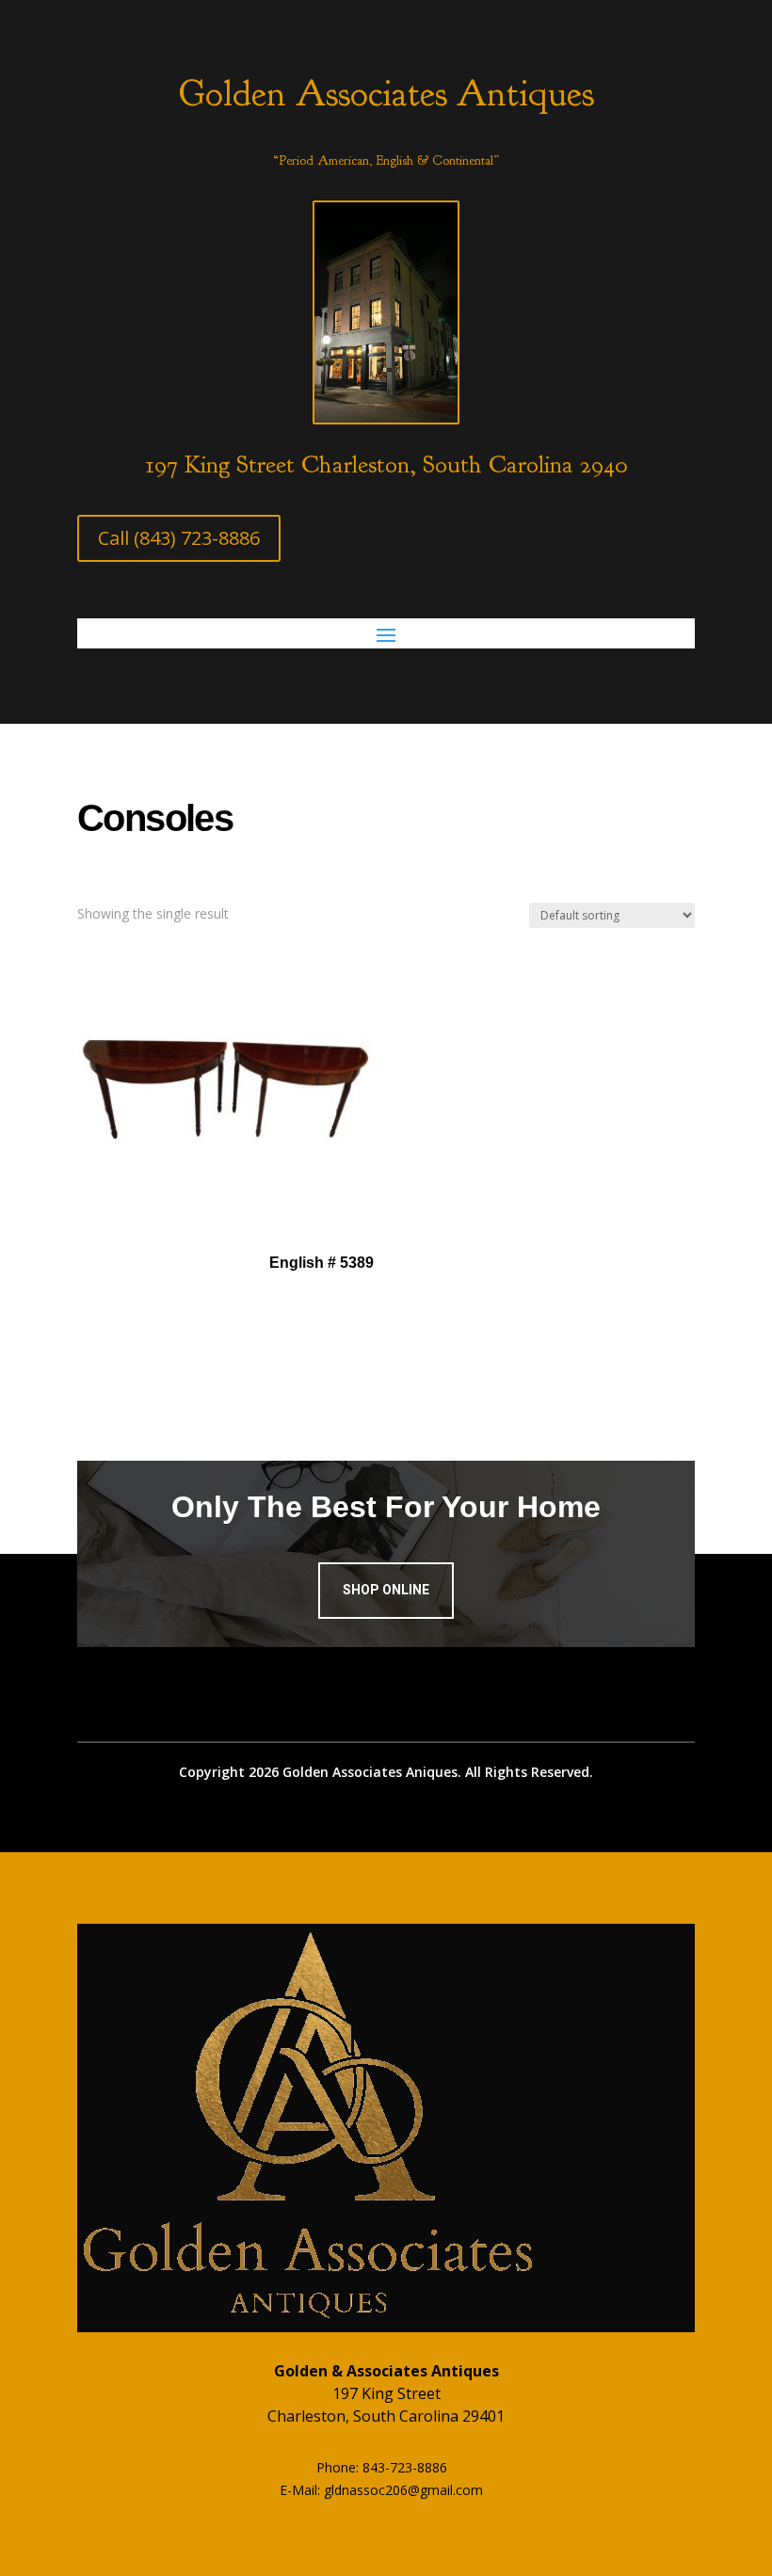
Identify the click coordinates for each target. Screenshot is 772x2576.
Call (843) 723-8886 (179, 538)
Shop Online (386, 1590)
